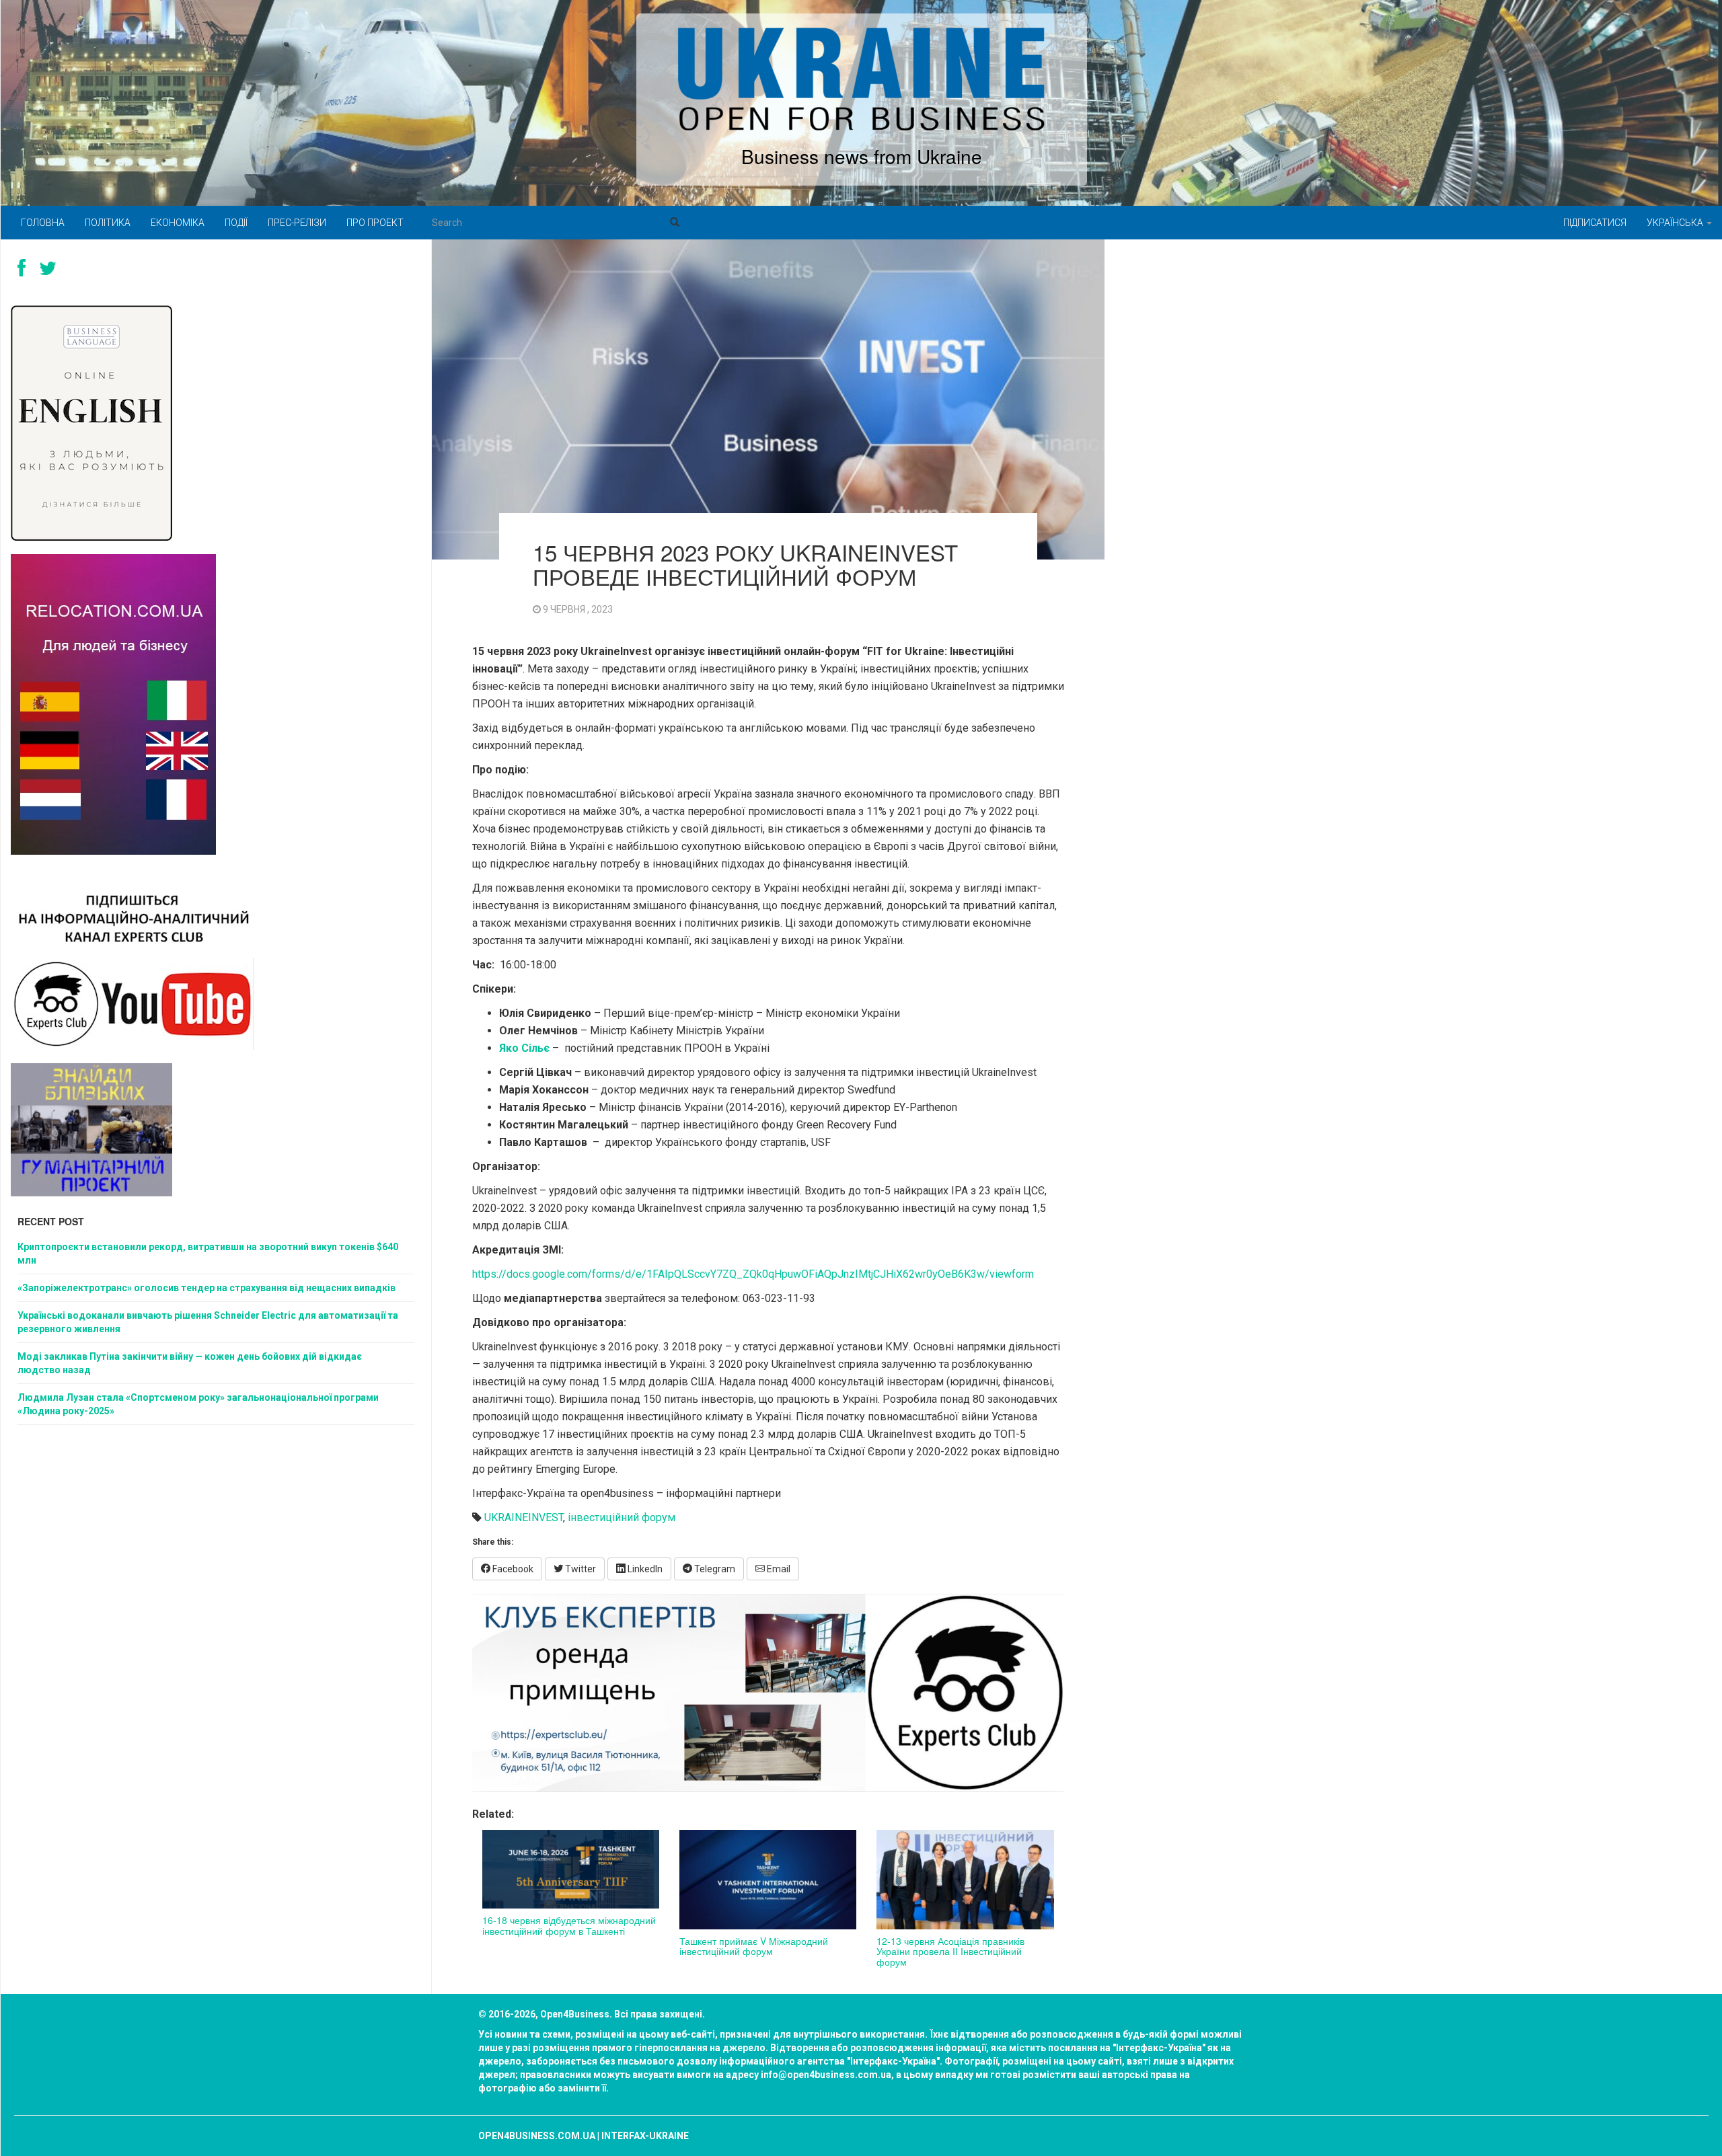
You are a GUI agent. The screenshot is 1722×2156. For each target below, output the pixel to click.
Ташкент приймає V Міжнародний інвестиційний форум (754, 1946)
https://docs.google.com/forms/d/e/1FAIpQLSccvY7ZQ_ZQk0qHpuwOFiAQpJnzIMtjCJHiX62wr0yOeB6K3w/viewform (753, 1274)
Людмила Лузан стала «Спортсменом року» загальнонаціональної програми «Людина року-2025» (198, 1404)
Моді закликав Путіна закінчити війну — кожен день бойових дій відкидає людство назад (190, 1363)
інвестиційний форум (622, 1517)
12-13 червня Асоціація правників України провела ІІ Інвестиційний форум (950, 1951)
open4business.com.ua (537, 2136)
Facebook (512, 1569)
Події (236, 223)
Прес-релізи (297, 223)
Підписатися (1595, 223)
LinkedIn (644, 1569)
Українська (1676, 223)
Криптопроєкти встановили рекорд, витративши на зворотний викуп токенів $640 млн (208, 1254)
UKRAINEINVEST (524, 1517)
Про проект (375, 223)
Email (778, 1569)
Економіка (178, 223)
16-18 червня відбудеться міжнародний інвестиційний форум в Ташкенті (569, 1925)
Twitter (579, 1569)
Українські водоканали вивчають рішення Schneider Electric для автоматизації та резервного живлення (208, 1322)
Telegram (714, 1569)
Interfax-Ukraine (645, 2136)
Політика (108, 223)
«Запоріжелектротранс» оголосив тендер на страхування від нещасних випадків (207, 1288)
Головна (43, 223)
